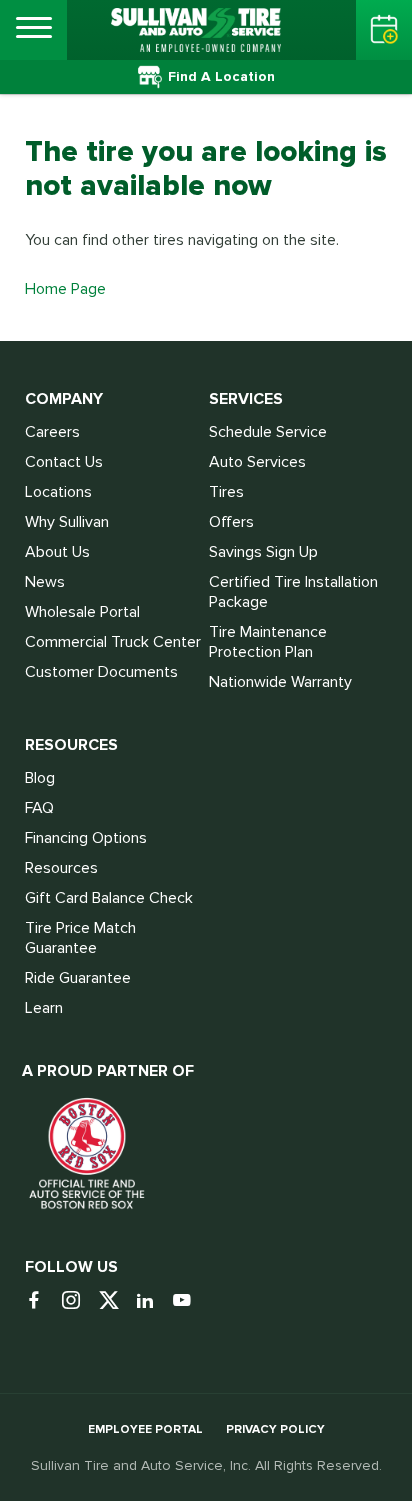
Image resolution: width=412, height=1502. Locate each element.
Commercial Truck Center (113, 642)
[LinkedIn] (152, 1301)
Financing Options (86, 838)
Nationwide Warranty (280, 682)
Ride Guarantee (78, 978)
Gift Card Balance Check (109, 898)
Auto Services (257, 462)
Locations (58, 492)
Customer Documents (101, 672)
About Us (57, 552)
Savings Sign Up (263, 552)
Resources (61, 868)
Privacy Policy (275, 1429)
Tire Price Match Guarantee (80, 938)
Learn (44, 1008)
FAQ (39, 808)
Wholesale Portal (82, 612)
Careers (52, 432)
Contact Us (64, 462)
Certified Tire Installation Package (293, 592)
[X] (115, 1301)
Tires (226, 492)
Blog (40, 778)
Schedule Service (268, 432)
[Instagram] (78, 1301)
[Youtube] (189, 1301)
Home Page (65, 289)
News (45, 582)
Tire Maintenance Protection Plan (268, 642)
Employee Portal (145, 1429)
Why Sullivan (67, 522)
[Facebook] (41, 1301)
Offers (231, 522)
